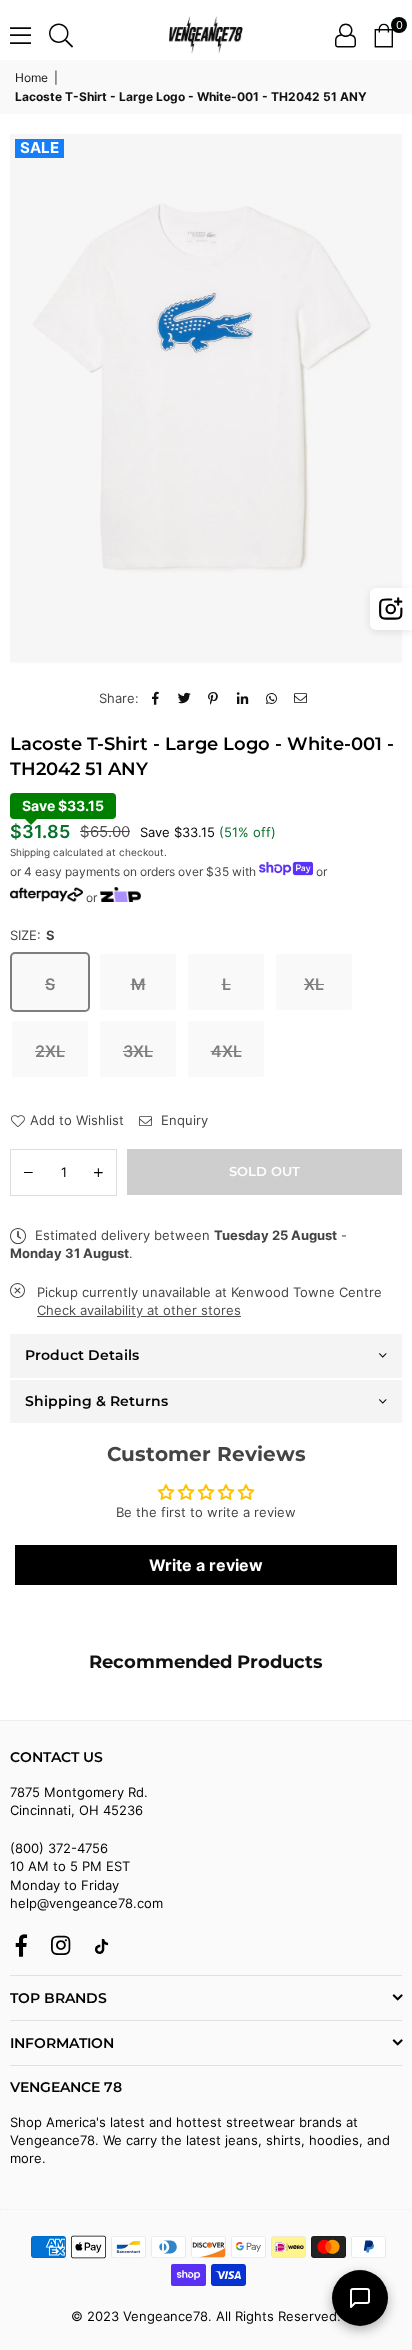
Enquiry (182, 1120)
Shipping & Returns (96, 1401)
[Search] (61, 35)
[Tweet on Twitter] (184, 698)
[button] (383, 35)
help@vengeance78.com (86, 1903)
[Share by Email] (300, 698)
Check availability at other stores (139, 1310)
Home (31, 77)
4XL (226, 1051)
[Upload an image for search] (391, 609)
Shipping (30, 852)
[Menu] (20, 35)
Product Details (82, 1355)
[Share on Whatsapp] (271, 698)
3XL (138, 1051)
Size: (32, 935)
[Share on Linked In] (242, 698)
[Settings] (345, 35)
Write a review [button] (206, 1565)
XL (314, 984)
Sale (39, 148)
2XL (50, 1051)
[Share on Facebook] (155, 698)
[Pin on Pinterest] (213, 698)
